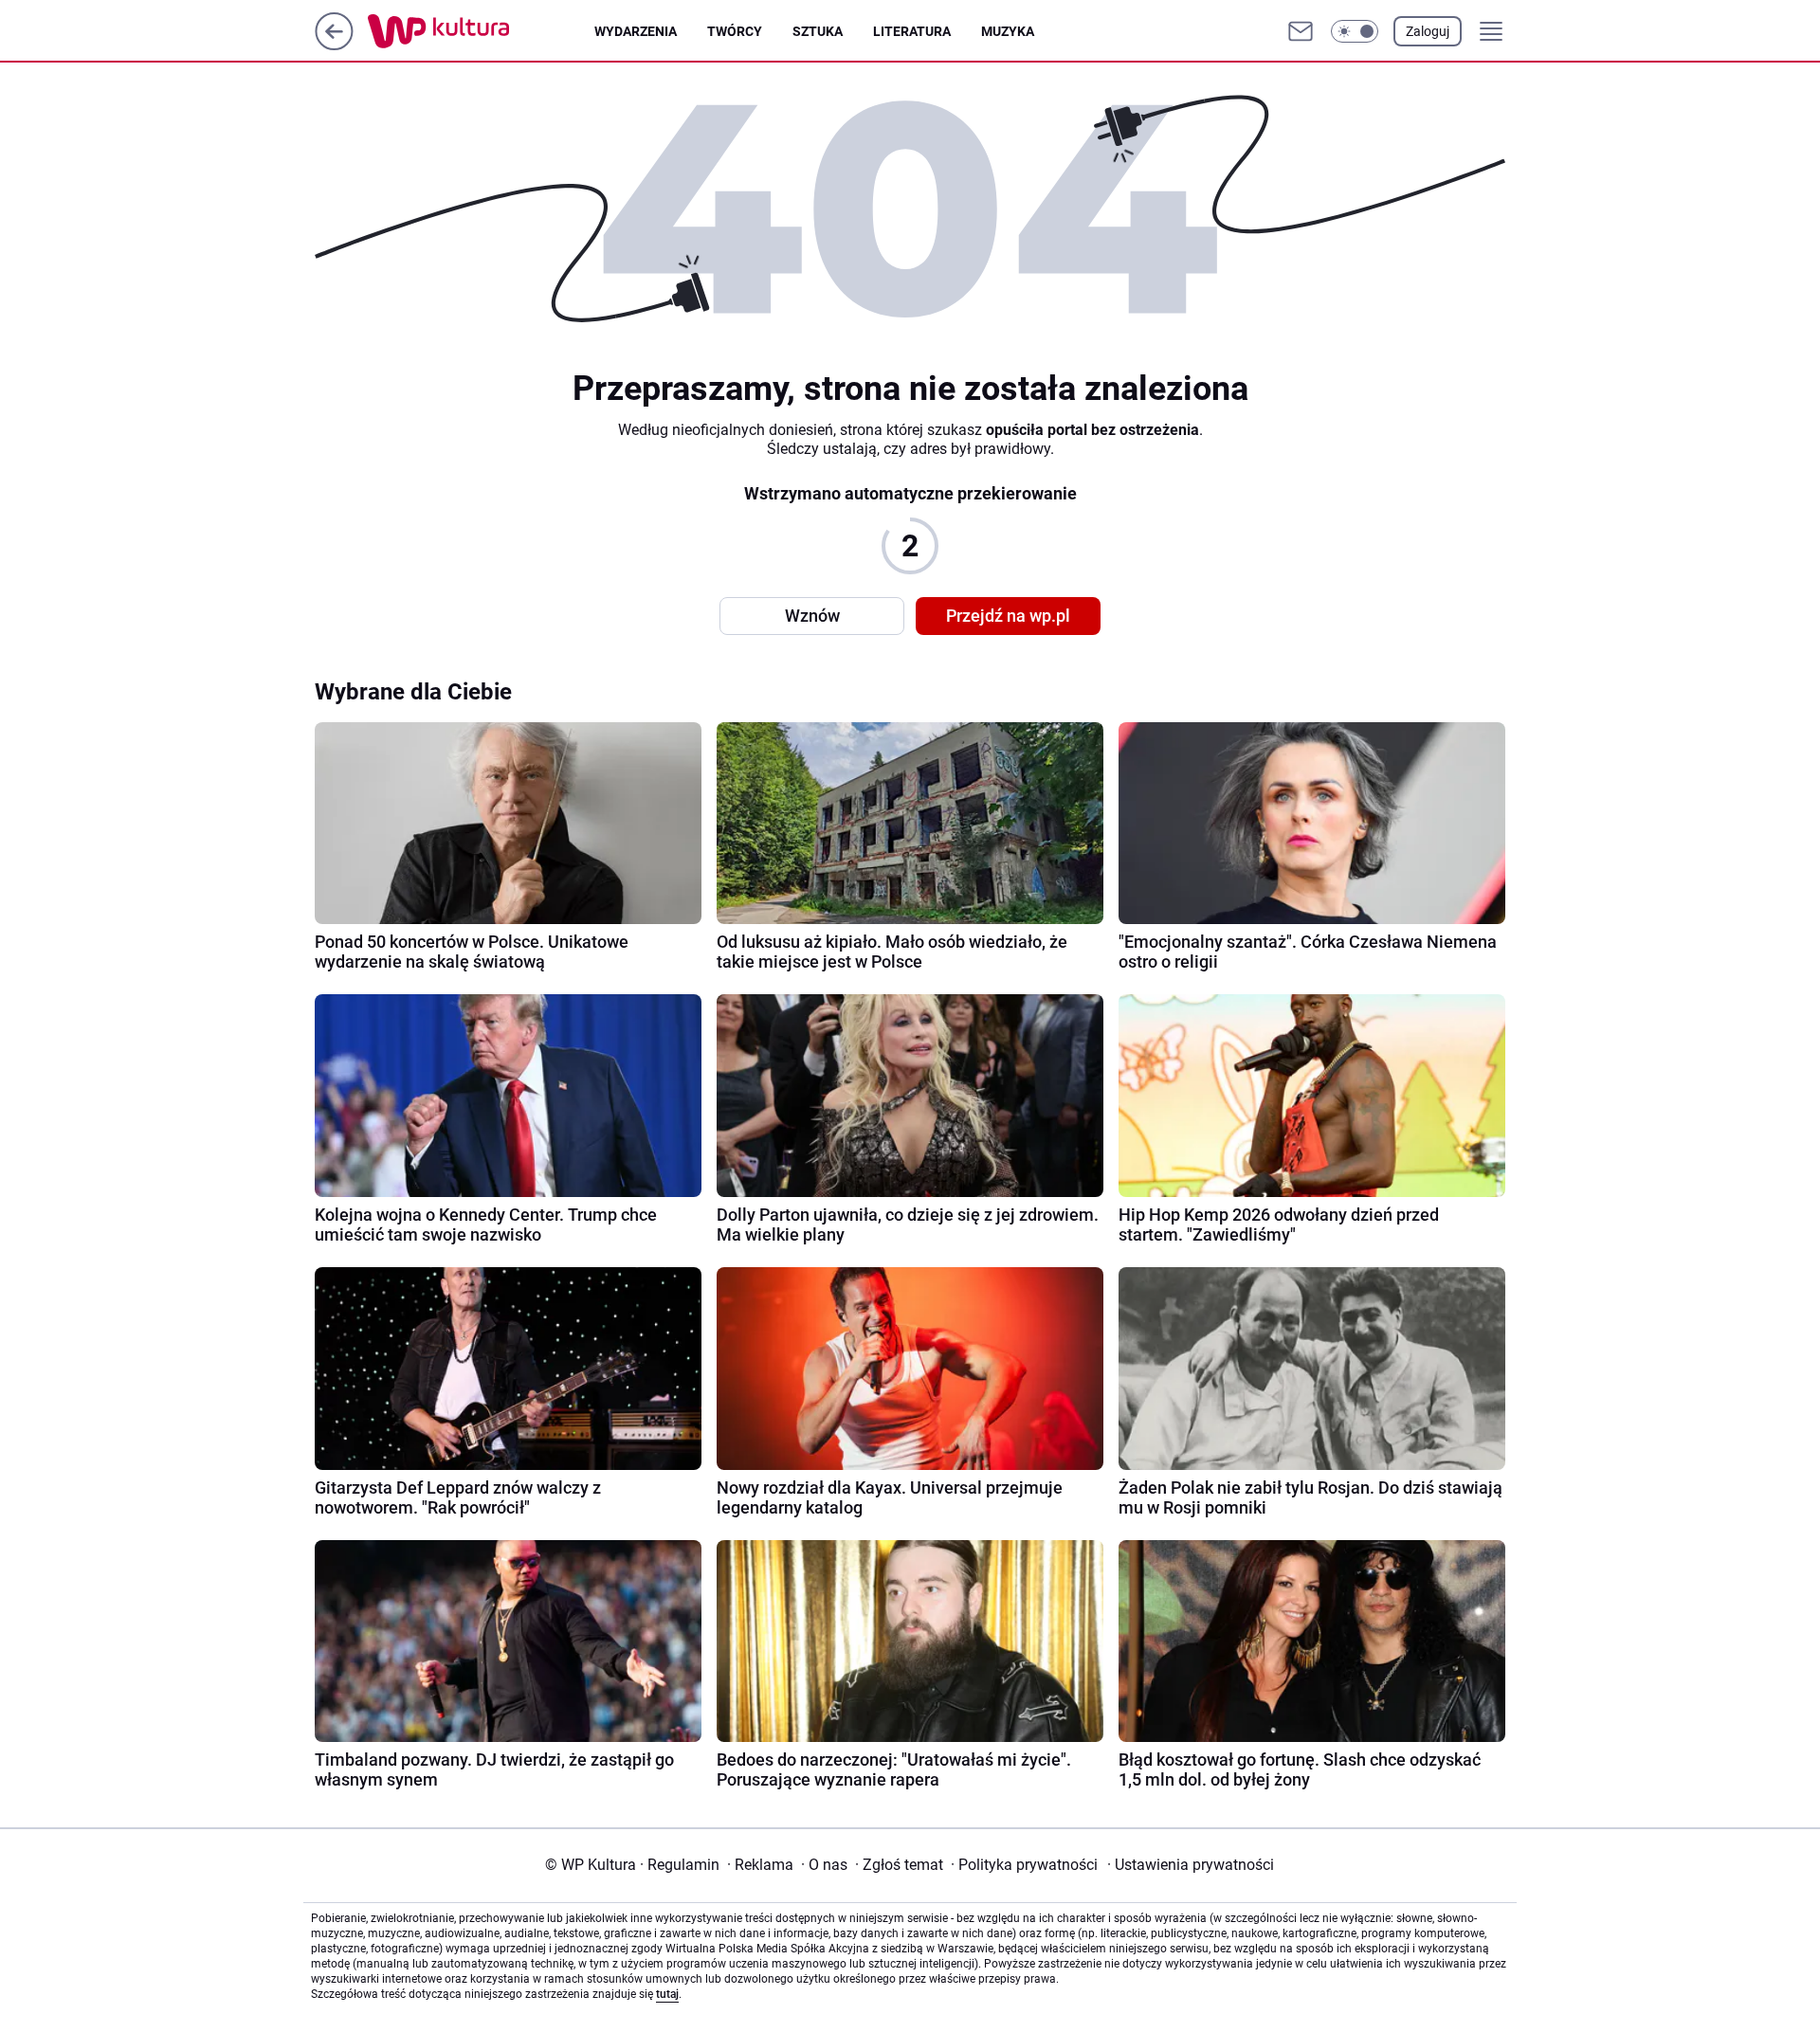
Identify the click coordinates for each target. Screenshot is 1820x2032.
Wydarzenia (636, 31)
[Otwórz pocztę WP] (1301, 31)
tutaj (667, 1994)
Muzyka (1008, 31)
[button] (1355, 31)
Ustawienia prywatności (1191, 1865)
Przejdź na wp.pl (1008, 616)
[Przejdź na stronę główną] (334, 45)
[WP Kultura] (481, 31)
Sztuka (818, 31)
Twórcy (735, 31)
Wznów (812, 616)
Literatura (912, 31)
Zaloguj (1428, 31)
